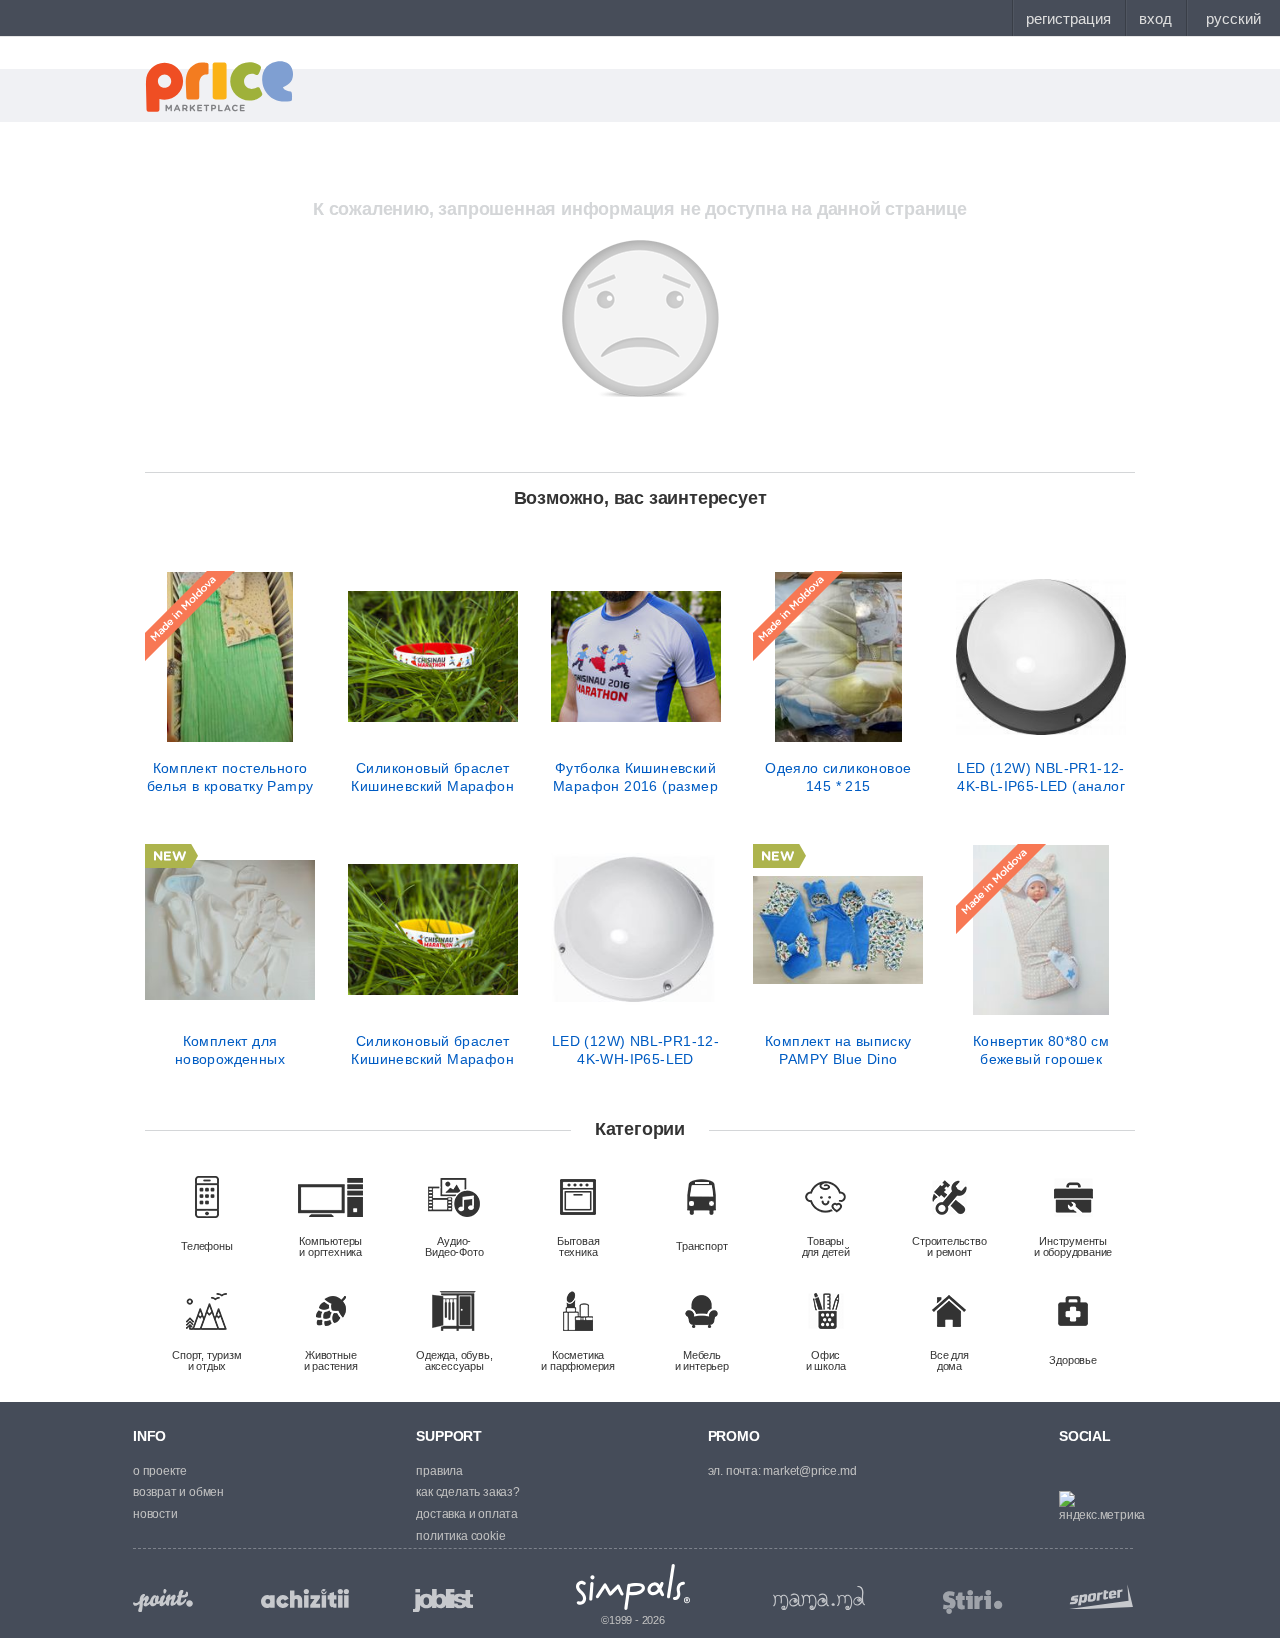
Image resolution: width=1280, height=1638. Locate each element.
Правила (439, 1471)
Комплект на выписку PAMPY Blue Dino (838, 1050)
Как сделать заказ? (467, 1492)
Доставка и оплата (467, 1514)
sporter (1097, 1596)
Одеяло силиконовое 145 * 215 (838, 777)
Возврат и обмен (178, 1492)
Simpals (633, 1587)
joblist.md (443, 1600)
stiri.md (973, 1602)
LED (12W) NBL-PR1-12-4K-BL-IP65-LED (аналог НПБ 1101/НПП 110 (1041, 777)
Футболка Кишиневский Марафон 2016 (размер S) (635, 777)
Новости (155, 1514)
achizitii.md (305, 1599)
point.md (163, 1600)
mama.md (819, 1598)
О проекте (160, 1471)
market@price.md (809, 1471)
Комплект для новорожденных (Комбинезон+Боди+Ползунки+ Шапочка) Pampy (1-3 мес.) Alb (230, 1050)
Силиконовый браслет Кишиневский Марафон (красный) (432, 777)
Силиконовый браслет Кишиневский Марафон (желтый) (432, 1050)
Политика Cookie (460, 1536)
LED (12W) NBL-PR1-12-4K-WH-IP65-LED (635, 1050)
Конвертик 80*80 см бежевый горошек (1041, 1050)
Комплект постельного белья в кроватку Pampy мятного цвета (230, 777)
